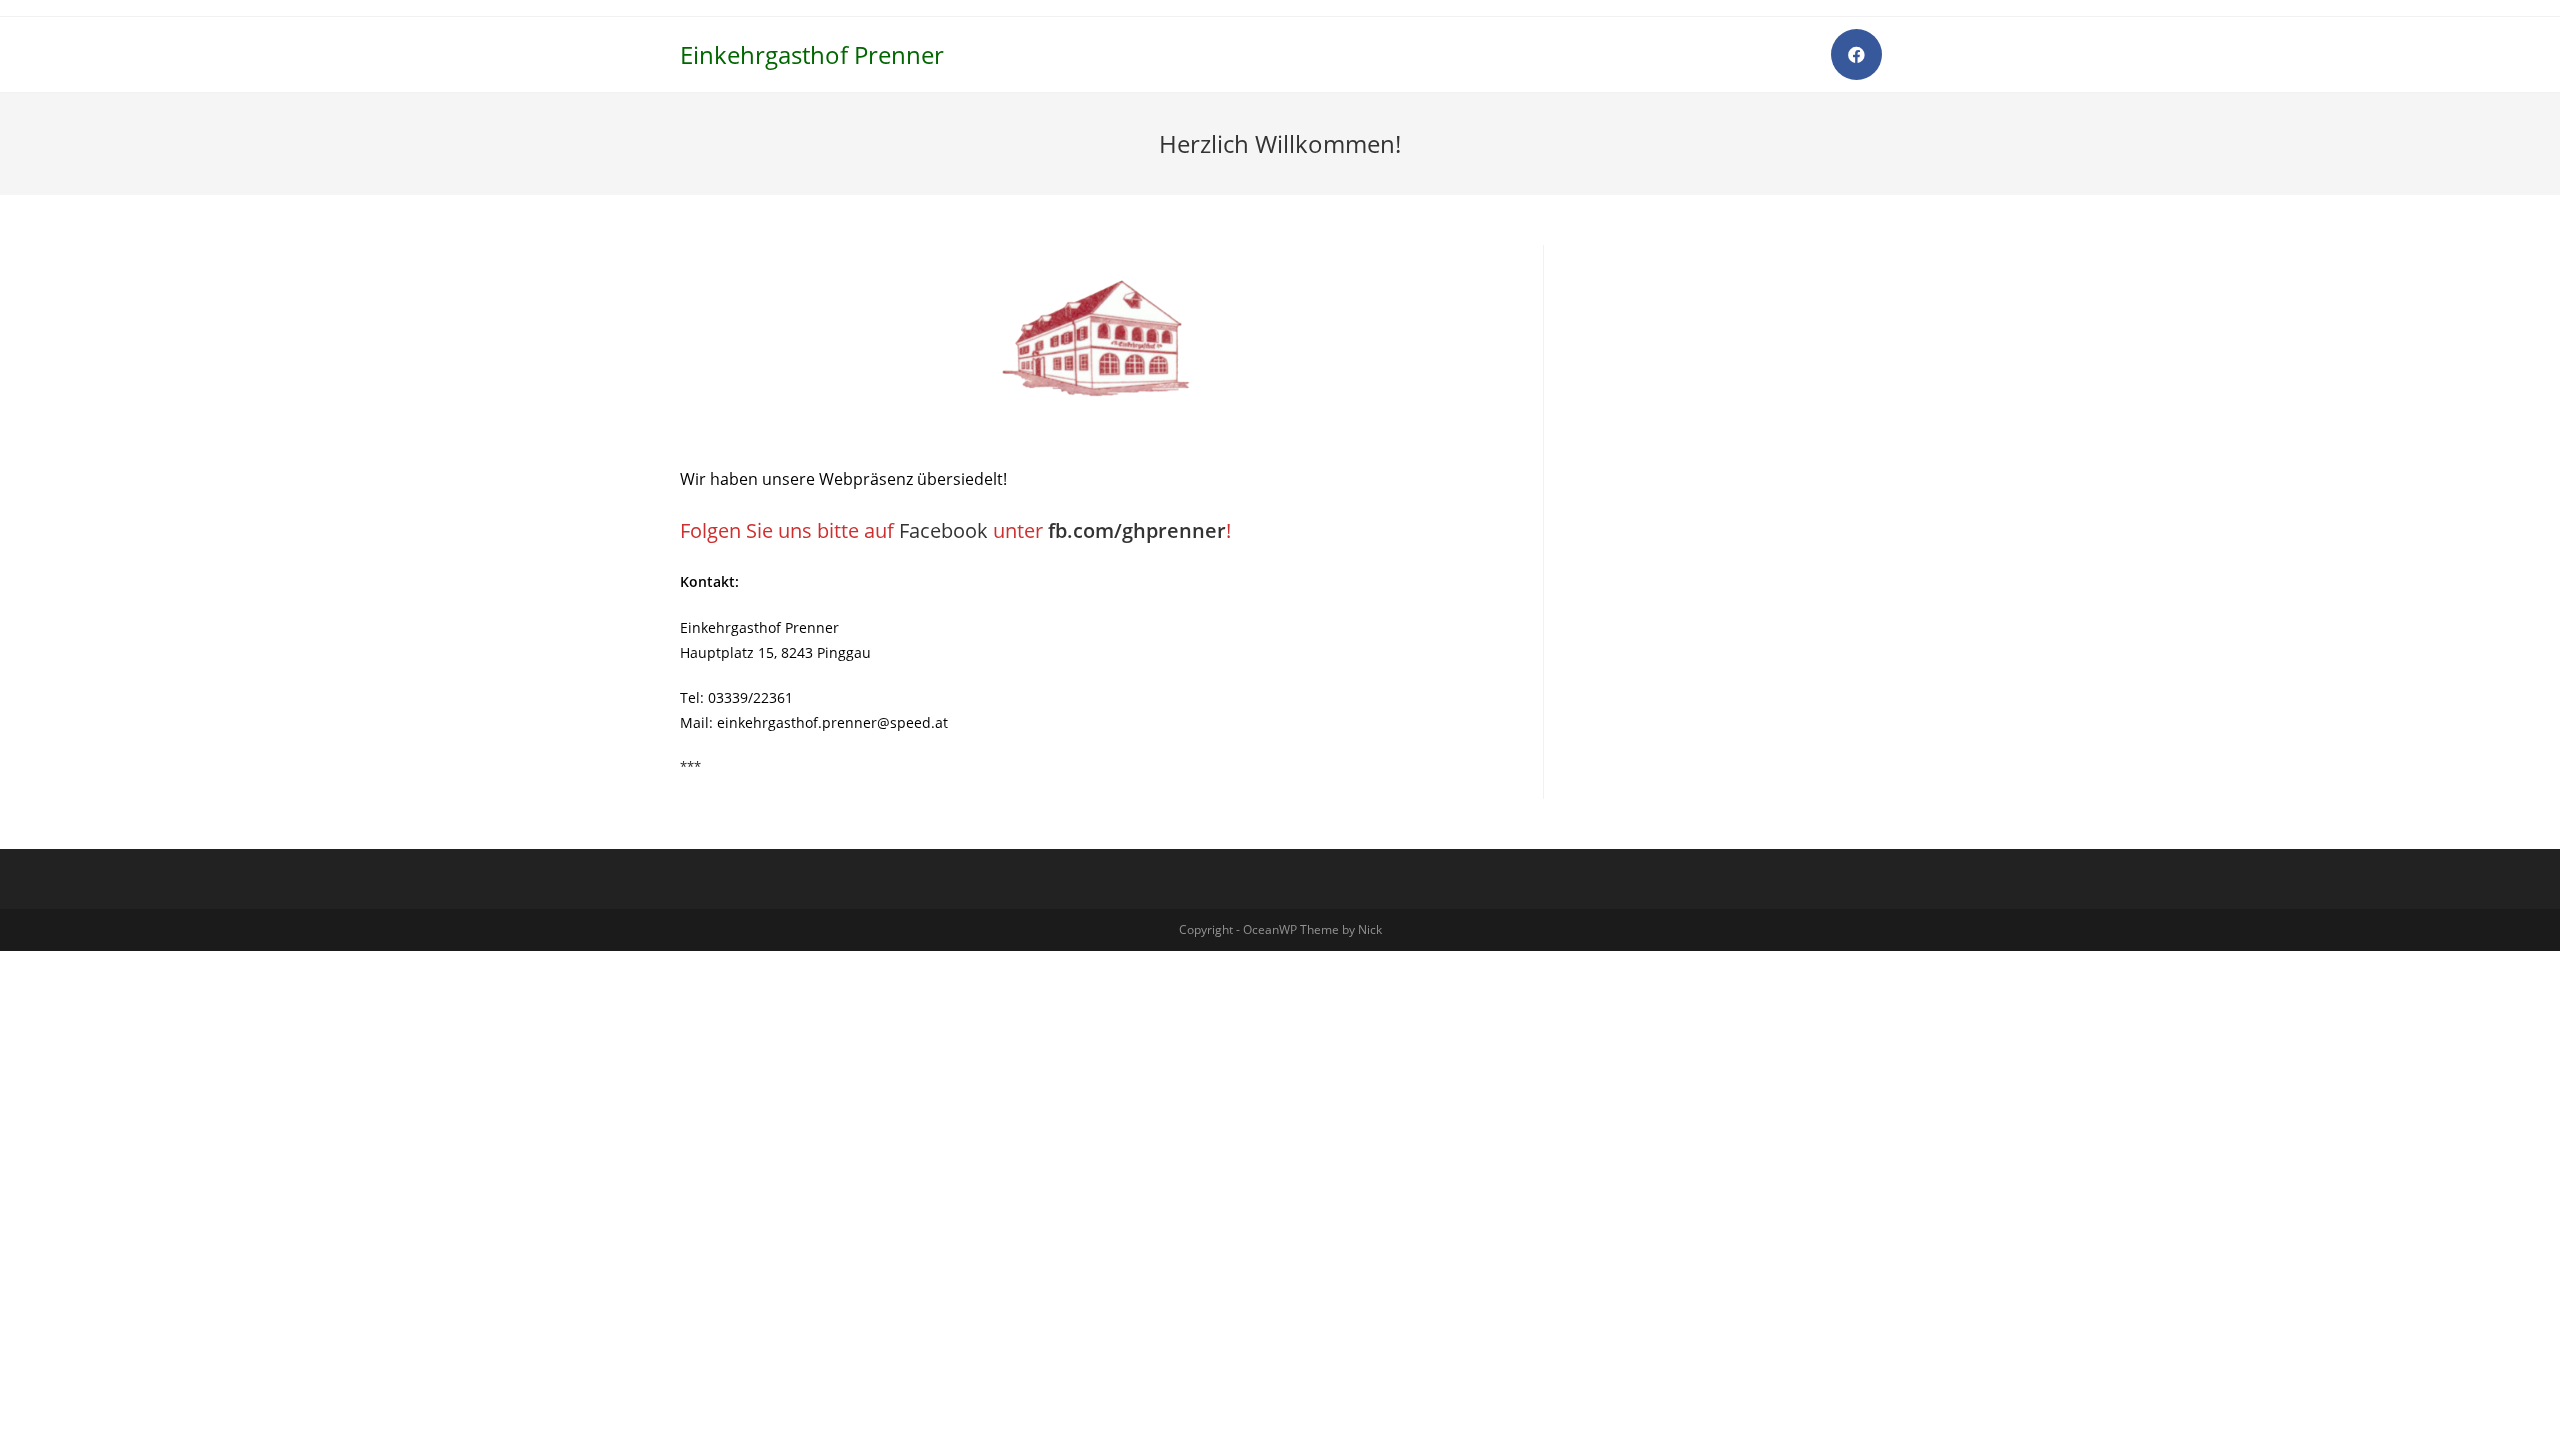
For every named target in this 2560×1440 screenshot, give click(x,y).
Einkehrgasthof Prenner (812, 54)
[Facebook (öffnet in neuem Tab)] (1856, 54)
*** (690, 766)
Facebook (943, 530)
